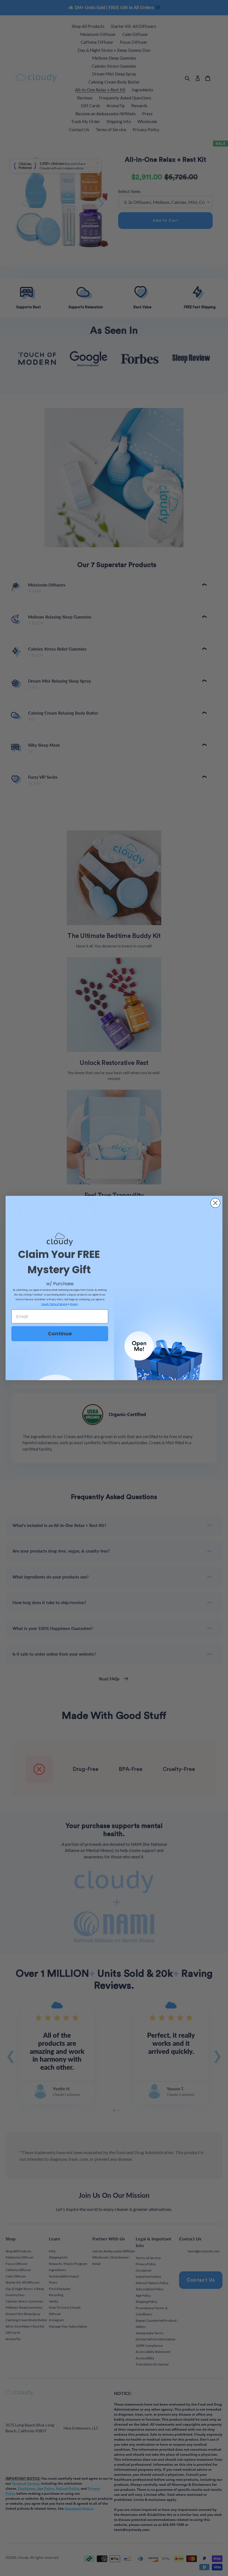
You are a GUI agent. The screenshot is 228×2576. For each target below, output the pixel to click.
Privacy (74, 1304)
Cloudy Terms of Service (54, 1304)
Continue (60, 1334)
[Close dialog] (215, 1203)
